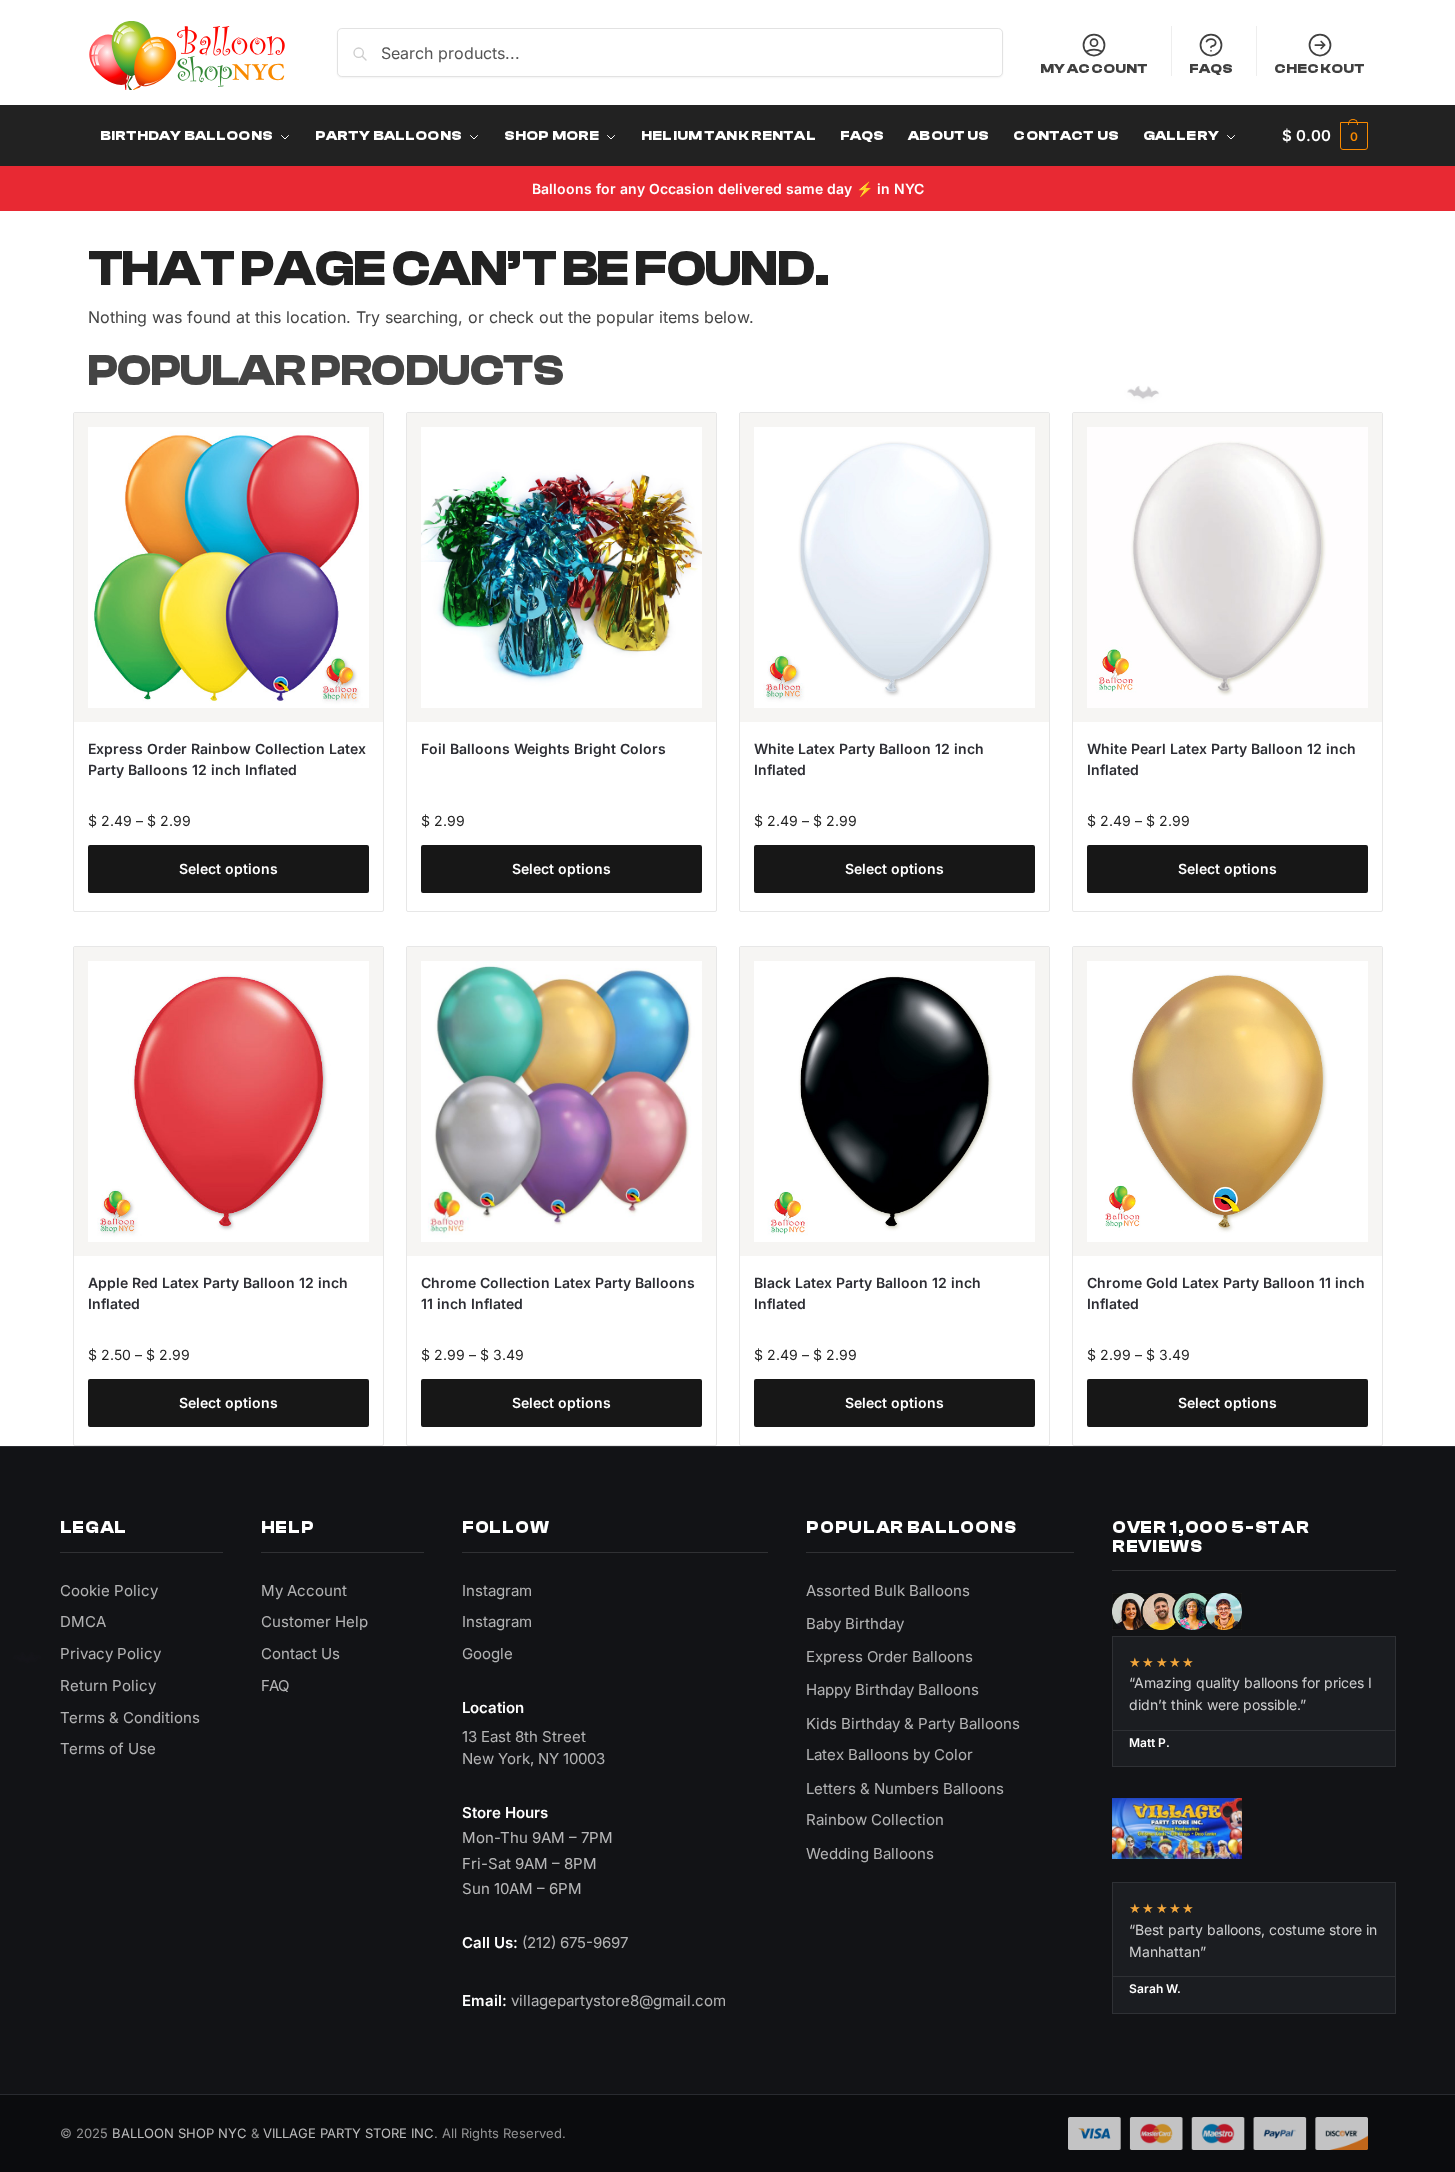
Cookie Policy (109, 1590)
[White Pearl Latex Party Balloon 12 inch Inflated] (1227, 567)
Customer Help (314, 1621)
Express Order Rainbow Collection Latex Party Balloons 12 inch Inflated (227, 759)
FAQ (275, 1685)
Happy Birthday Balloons (892, 1689)
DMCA (83, 1621)
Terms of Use (108, 1748)
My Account (1094, 68)
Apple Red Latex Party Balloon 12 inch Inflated (218, 1293)
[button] (1324, 136)
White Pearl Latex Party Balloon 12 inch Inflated (1221, 759)
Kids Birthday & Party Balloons (913, 1723)
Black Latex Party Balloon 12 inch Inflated (867, 1293)
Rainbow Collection (875, 1819)
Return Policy (108, 1685)
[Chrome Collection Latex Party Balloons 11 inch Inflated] (561, 1101)
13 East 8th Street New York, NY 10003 (533, 1747)
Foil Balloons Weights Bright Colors (543, 748)
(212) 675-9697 (575, 1942)
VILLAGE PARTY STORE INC (348, 2133)
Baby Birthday (855, 1623)
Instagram (497, 1590)
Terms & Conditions (130, 1717)
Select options (228, 868)
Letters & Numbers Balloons (905, 1788)
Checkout (1319, 68)
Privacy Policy (110, 1653)
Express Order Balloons (889, 1656)
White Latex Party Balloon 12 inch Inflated (869, 759)
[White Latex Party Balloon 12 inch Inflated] (894, 567)
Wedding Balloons (870, 1853)
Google (487, 1653)
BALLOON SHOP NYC (179, 2133)
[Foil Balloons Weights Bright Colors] (561, 567)
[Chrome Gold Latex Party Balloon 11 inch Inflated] (1227, 1101)
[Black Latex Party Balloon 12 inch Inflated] (894, 1101)
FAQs (1211, 68)
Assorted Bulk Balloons (888, 1590)
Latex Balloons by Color (889, 1754)
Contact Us (300, 1653)
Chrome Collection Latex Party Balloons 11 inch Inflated (558, 1293)
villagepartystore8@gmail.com (618, 2000)
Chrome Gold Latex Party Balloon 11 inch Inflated (1226, 1293)
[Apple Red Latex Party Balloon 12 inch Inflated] (228, 1101)
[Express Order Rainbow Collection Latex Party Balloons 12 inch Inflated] (228, 567)
